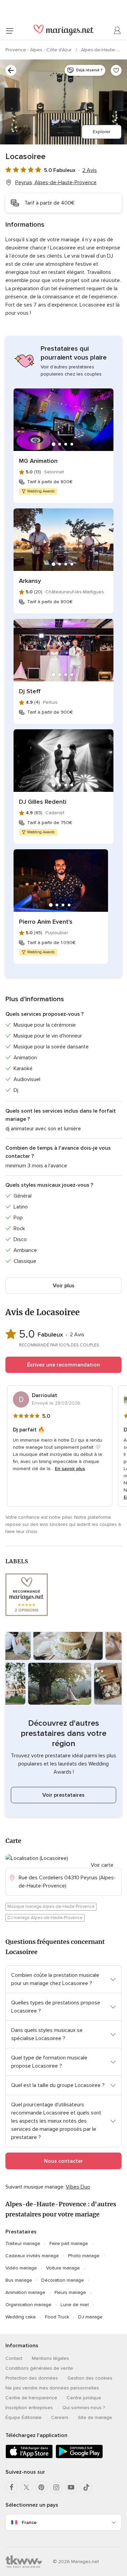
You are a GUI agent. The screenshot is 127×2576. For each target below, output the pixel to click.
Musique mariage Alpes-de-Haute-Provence (51, 1907)
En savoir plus (70, 1469)
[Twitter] (26, 2487)
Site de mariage (95, 2417)
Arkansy (30, 581)
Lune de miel (75, 2305)
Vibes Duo (78, 2187)
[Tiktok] (86, 2487)
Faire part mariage (69, 2243)
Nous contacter (63, 2161)
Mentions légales (50, 2358)
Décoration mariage (63, 2280)
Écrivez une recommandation (63, 1365)
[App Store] (29, 2457)
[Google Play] (79, 2457)
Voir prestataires (63, 1795)
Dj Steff (30, 691)
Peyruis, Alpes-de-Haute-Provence (56, 182)
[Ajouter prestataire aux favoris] (116, 70)
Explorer (102, 132)
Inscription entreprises (29, 2408)
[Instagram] (56, 2487)
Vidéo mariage (21, 2268)
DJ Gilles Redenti (43, 802)
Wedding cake (21, 2317)
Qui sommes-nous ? (84, 2408)
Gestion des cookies (90, 2378)
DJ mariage (90, 2317)
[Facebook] (12, 2487)
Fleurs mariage (70, 2292)
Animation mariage (25, 2292)
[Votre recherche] (11, 70)
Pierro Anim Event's (46, 922)
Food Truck (57, 2317)
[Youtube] (71, 2487)
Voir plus (64, 1286)
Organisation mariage (28, 2305)
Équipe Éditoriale (24, 2417)
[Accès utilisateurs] (118, 31)
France (29, 2522)
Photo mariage (84, 2256)
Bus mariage (19, 2280)
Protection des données (32, 2378)
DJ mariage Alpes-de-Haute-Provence (45, 1918)
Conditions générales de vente (39, 2368)
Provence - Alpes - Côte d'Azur (39, 50)
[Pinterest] (41, 2487)
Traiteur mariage (23, 2243)
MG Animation (38, 461)
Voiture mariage (63, 2268)
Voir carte (102, 1865)
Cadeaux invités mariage (32, 2256)
